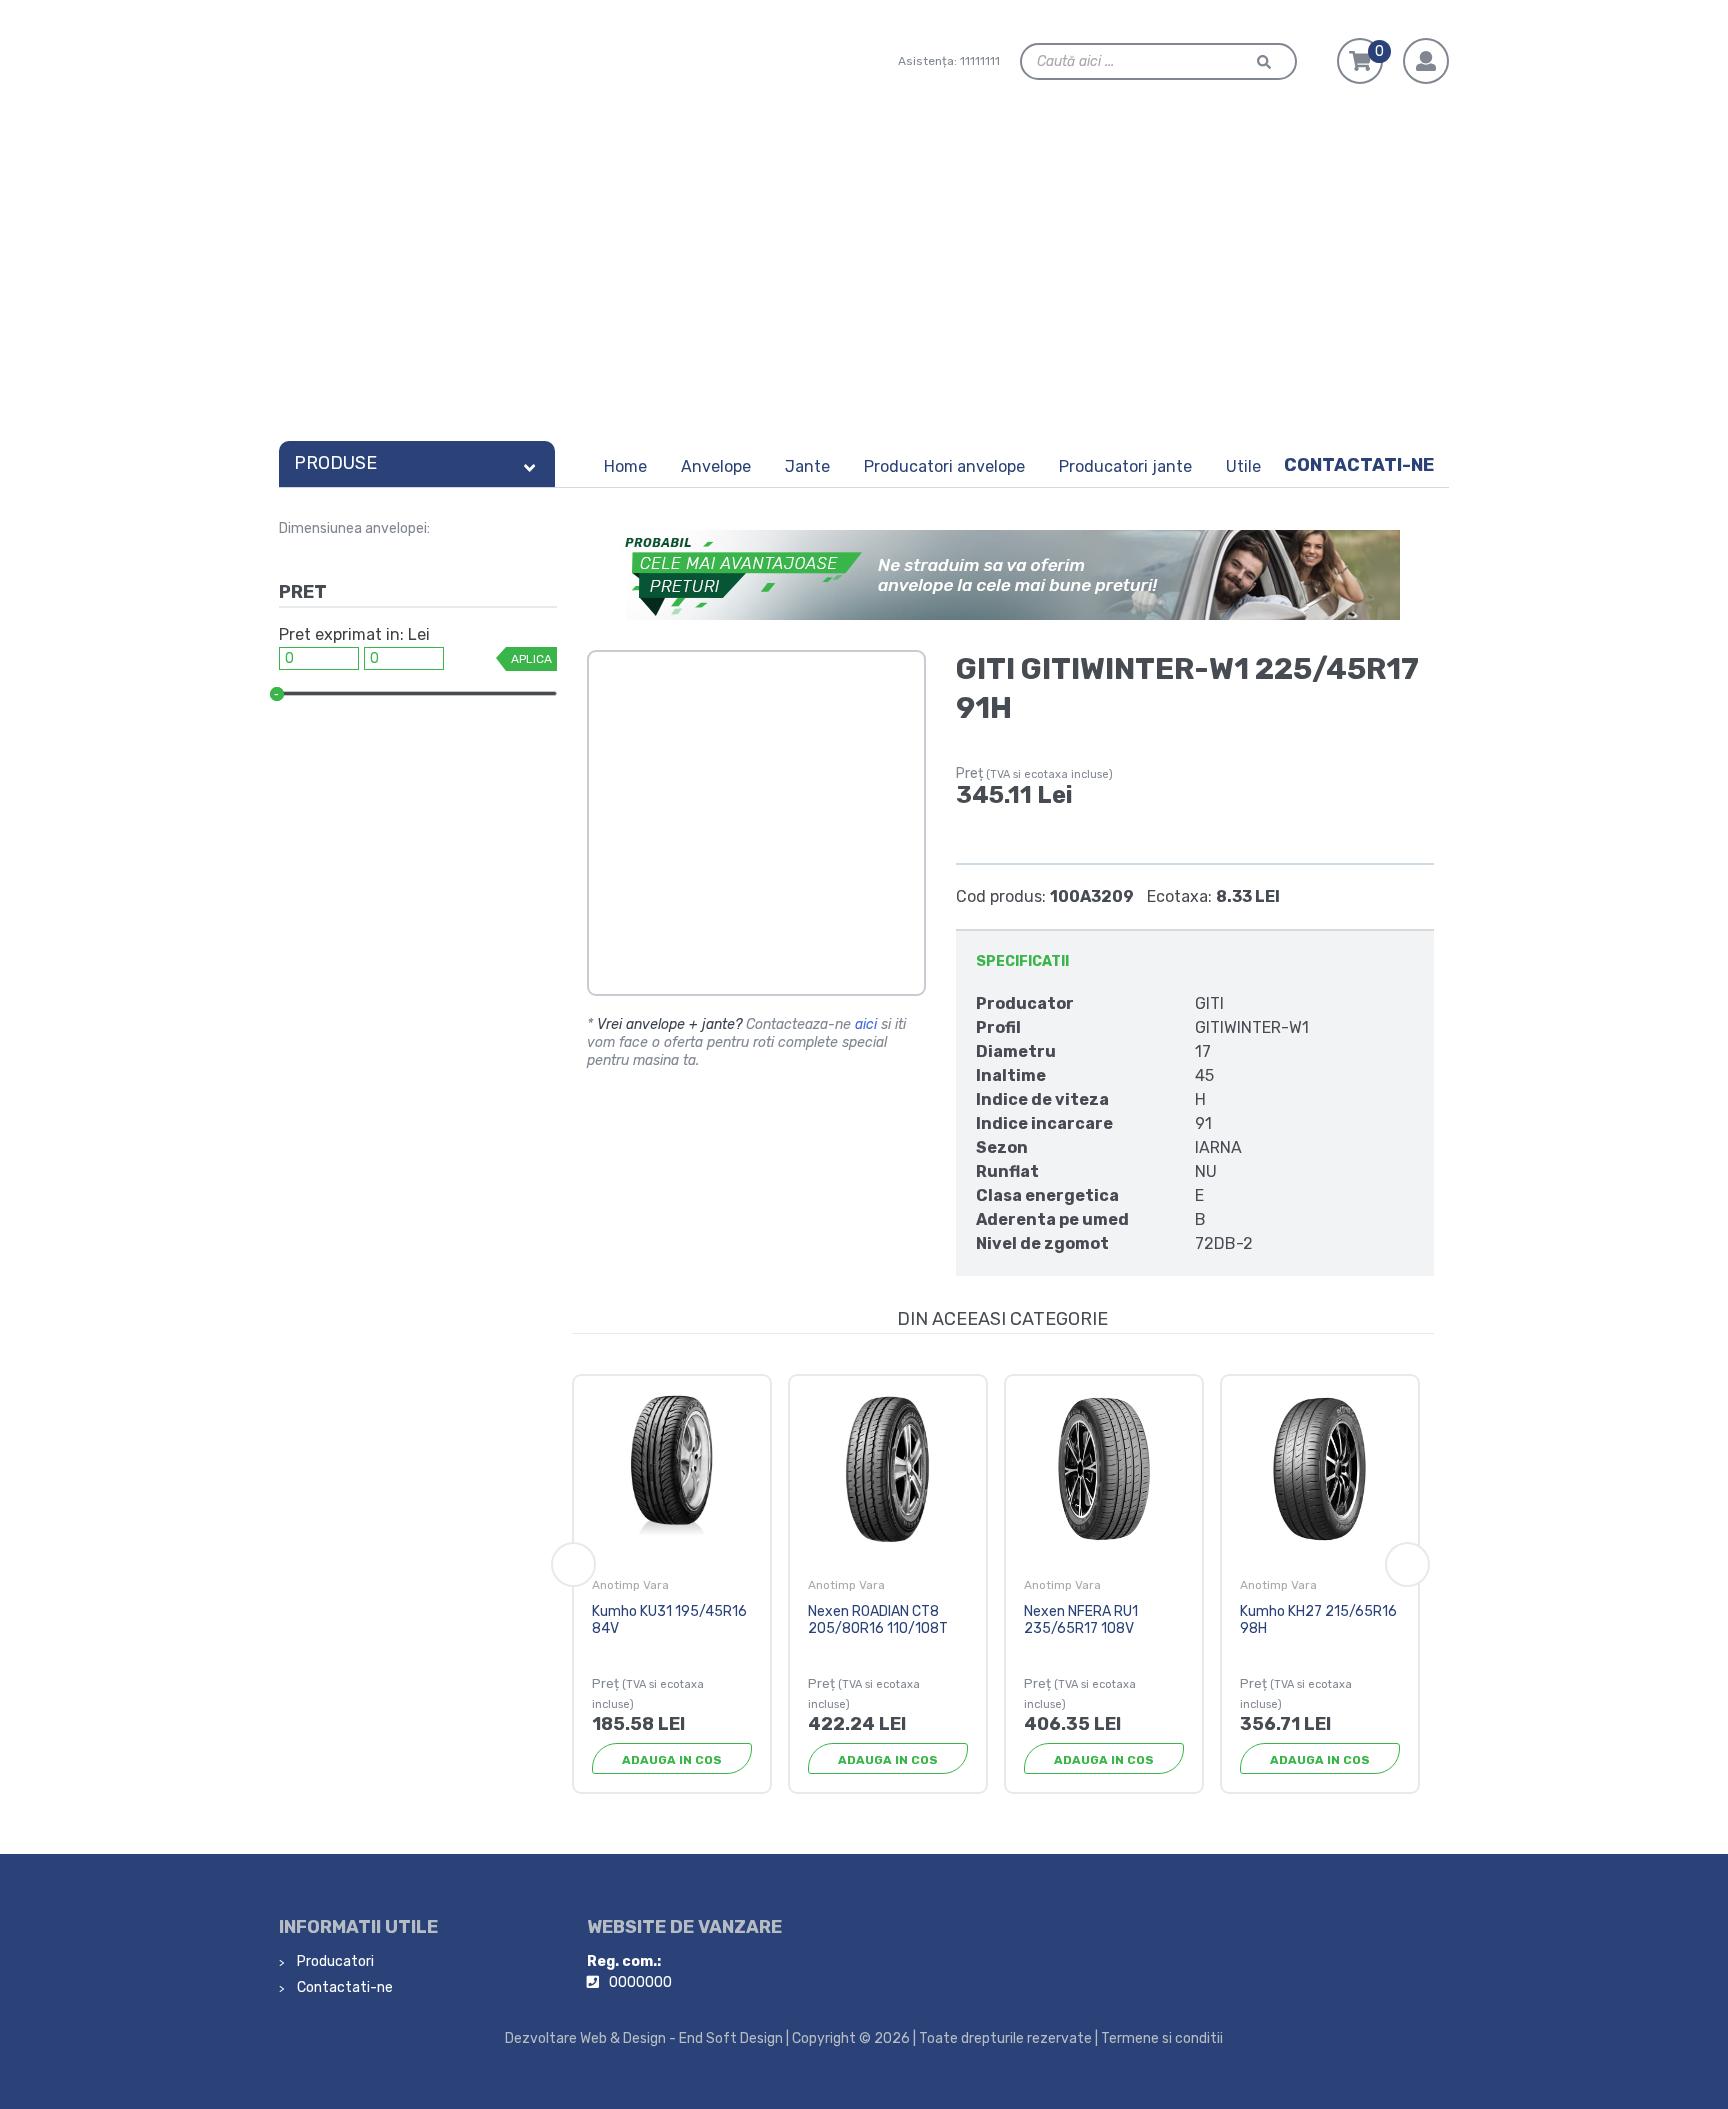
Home (625, 466)
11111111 (980, 61)
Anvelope (716, 466)
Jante (807, 466)
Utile (1243, 466)
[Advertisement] (864, 282)
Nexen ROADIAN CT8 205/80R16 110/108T (878, 1620)
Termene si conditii (1162, 2038)
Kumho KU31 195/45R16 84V (669, 1620)
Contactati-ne (1359, 465)
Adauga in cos (672, 1760)
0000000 (640, 1982)
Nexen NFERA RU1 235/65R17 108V (1081, 1620)
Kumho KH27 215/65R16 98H (1318, 1620)
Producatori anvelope (944, 466)
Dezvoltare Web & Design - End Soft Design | (647, 2038)
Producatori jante (1125, 466)
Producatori (334, 1961)
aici (866, 1024)
